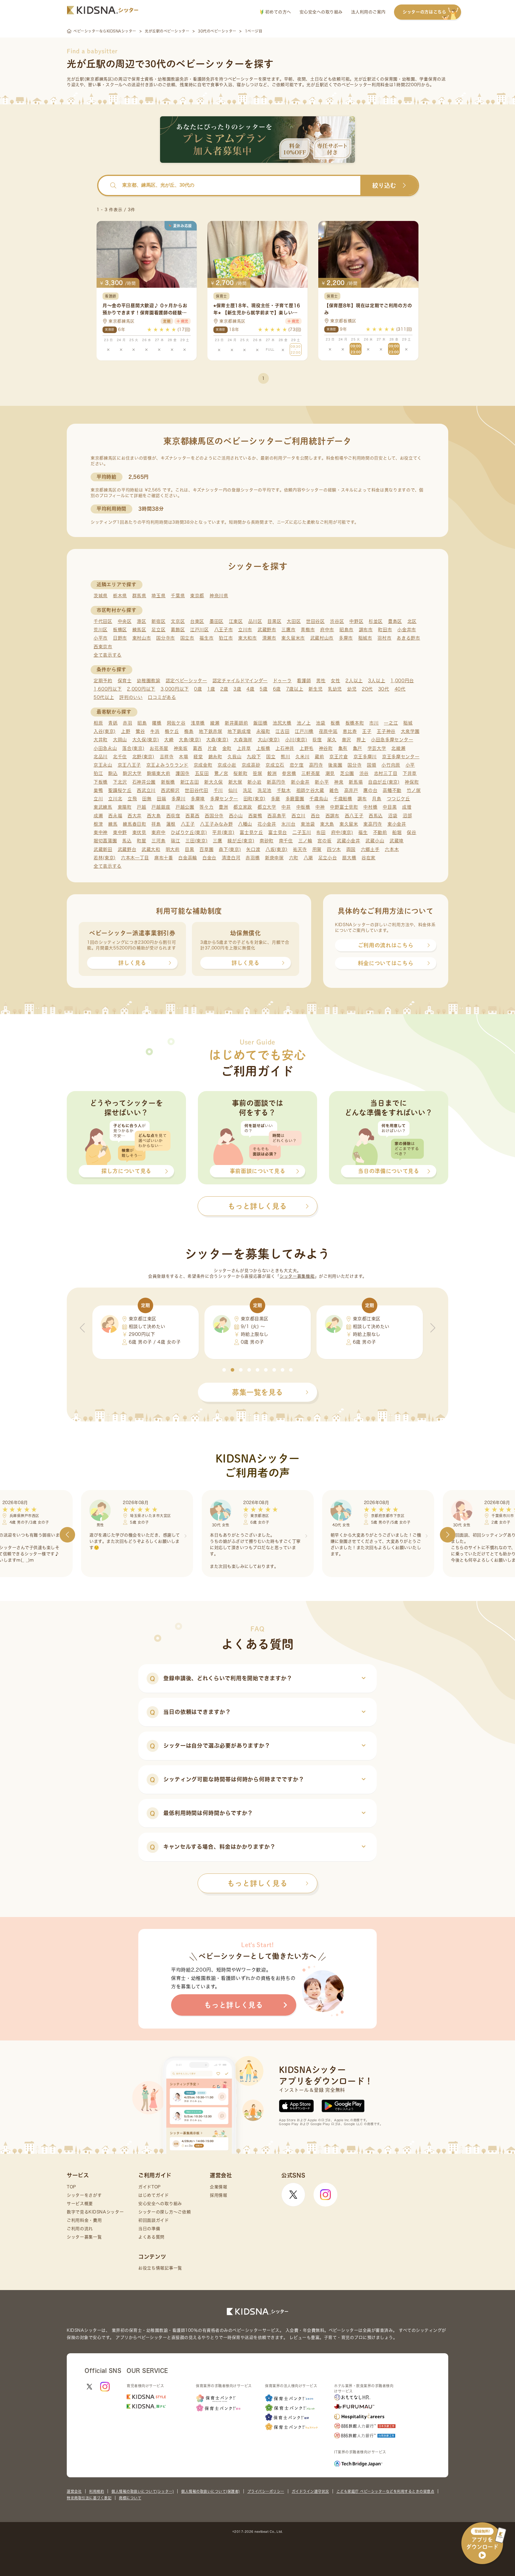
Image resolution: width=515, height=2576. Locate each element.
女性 (335, 681)
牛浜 (155, 731)
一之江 (391, 723)
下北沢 (120, 782)
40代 (400, 689)
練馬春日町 (135, 824)
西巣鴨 (255, 816)
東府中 (158, 832)
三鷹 (217, 841)
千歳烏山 (319, 799)
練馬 (113, 824)
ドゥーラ (282, 681)
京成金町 (203, 765)
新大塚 (235, 782)
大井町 (101, 740)
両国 (351, 849)
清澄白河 (231, 858)
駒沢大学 (132, 773)
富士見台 (278, 832)
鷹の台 (370, 790)
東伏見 (139, 832)
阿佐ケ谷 (176, 723)
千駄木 (284, 790)
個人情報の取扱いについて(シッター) (143, 2491)
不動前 (380, 832)
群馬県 (139, 596)
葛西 (197, 748)
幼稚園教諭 (149, 681)
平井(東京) (223, 832)
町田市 (385, 630)
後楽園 (335, 765)
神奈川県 (219, 596)
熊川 (285, 757)
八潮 (308, 858)
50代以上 (104, 697)
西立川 (298, 816)
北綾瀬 (398, 748)
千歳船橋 (343, 799)
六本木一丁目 (135, 858)
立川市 (245, 630)
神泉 (339, 782)
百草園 (206, 849)
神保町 (412, 782)
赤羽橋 (253, 858)
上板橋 (263, 748)
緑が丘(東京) (241, 841)
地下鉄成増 (239, 731)
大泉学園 (410, 731)
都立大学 (267, 807)
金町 (227, 748)
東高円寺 (373, 824)
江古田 (282, 731)
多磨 (276, 799)
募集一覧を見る (257, 1392)
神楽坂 (181, 748)
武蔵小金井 (349, 841)
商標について (130, 2498)
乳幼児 (335, 689)
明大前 (173, 849)
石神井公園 (144, 782)
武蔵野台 (127, 849)
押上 (361, 740)
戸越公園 (185, 807)
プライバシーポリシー (266, 2491)
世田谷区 (315, 621)
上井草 (244, 748)
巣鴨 (98, 790)
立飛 (132, 799)
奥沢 (346, 740)
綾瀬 (215, 723)
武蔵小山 (375, 841)
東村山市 (142, 638)
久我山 (234, 757)
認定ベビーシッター (186, 681)
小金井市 (407, 630)
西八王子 (354, 816)
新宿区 (158, 621)
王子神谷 (386, 731)
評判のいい (131, 697)
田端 (161, 799)
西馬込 (376, 816)
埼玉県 (158, 596)
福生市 (206, 638)
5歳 (263, 689)
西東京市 (103, 647)
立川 (98, 799)
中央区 (125, 621)
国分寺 (355, 765)
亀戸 (357, 748)
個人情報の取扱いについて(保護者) (211, 2491)
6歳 (277, 689)
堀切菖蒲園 (105, 841)
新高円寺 (276, 782)
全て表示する (108, 655)
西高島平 (277, 816)
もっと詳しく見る (257, 1883)
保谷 (411, 832)
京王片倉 (339, 757)
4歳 (250, 689)
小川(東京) (296, 740)
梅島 (189, 731)
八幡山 (245, 824)
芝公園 (347, 773)
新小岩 (254, 782)
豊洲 (223, 807)
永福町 (263, 731)
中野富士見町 (344, 807)
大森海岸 (243, 740)
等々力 (206, 807)
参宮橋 (289, 773)
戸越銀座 (161, 807)
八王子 (188, 824)
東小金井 (397, 824)
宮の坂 (324, 841)
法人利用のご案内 (368, 12)
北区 (412, 621)
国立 (271, 757)
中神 (320, 807)
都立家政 (243, 807)
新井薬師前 (236, 723)
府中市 (327, 630)
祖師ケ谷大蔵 (310, 790)
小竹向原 (391, 765)
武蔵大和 (151, 849)
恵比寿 (350, 731)
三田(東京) (196, 841)
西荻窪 (173, 816)
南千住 (286, 841)
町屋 (141, 841)
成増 (407, 807)
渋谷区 (337, 621)
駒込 (113, 773)
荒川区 (101, 630)
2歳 (224, 689)
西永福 (115, 816)
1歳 (211, 689)
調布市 (366, 630)
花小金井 (267, 824)
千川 (218, 790)
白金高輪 (188, 858)
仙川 (233, 790)
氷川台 (288, 824)
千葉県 (178, 596)
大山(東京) (269, 740)
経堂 (198, 757)
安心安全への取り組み (321, 12)
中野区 (356, 621)
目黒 (189, 849)
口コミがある (162, 697)
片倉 (212, 748)
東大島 (327, 824)
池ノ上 (304, 723)
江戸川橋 (304, 731)
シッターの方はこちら (425, 12)
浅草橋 (198, 723)
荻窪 (317, 740)
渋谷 (364, 773)
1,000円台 (402, 681)
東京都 (197, 596)
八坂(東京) (277, 849)
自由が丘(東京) (384, 782)
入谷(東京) (105, 731)
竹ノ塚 (414, 790)
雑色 (334, 790)
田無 (147, 799)
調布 (362, 799)
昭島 (142, 723)
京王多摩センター (401, 757)
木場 (183, 757)
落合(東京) (133, 748)
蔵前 (319, 757)
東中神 (101, 832)
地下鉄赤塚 (211, 731)
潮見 (330, 773)
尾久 (332, 740)
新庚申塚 (274, 858)
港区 (141, 621)
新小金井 (300, 782)
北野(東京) (143, 757)
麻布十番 (164, 858)
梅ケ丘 (172, 731)
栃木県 (120, 596)
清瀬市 (269, 638)
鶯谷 (140, 731)
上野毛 (307, 748)
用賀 (317, 849)
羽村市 (384, 638)
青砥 (113, 723)
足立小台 (328, 858)
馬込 (127, 841)
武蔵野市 (267, 630)
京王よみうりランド (167, 765)
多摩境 (198, 799)
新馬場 (356, 782)
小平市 (101, 638)
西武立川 (146, 790)
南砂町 (267, 841)
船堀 (397, 832)
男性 (321, 681)
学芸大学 (377, 748)
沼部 (407, 816)
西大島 (154, 816)
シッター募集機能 (297, 1276)
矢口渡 (253, 849)
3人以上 (377, 681)
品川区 (255, 621)
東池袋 (308, 824)
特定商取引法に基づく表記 (89, 2498)
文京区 (178, 621)
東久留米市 (293, 638)
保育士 (125, 681)
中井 (286, 807)
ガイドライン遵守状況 (310, 2491)
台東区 (197, 621)
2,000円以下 (141, 689)
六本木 (392, 849)
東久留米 (349, 824)
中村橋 (370, 807)
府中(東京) (342, 832)
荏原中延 (328, 731)
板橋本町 (355, 723)
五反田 (202, 773)
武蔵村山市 (322, 638)
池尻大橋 (282, 723)
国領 (371, 765)
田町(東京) (255, 799)
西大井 (135, 816)
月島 (377, 799)
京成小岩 (227, 765)
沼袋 (393, 816)
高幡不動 (392, 790)
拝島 (156, 824)
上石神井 (285, 748)
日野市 (120, 638)
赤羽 (127, 723)
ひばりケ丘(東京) (189, 832)
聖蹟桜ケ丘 (120, 790)
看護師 (304, 681)
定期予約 (103, 681)
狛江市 (226, 638)
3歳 (237, 689)
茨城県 (101, 596)
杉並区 (376, 621)
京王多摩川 (365, 757)
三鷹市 (288, 630)
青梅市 (308, 630)
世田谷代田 (197, 790)
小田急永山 (105, 748)
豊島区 (395, 621)
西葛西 (192, 816)
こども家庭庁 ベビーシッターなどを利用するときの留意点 (386, 2491)
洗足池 (265, 790)
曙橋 (157, 723)
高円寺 (316, 765)
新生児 (315, 689)
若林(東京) (105, 858)
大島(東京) (190, 740)
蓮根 (171, 824)
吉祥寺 (167, 757)
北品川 (101, 757)
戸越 (141, 807)
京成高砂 (251, 765)
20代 (367, 689)
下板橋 (101, 782)
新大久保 (214, 782)
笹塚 (257, 773)
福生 (363, 832)
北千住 (120, 757)
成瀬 (98, 816)
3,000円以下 (175, 689)
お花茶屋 (159, 748)
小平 (410, 765)
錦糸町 (215, 757)
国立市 (187, 638)
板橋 (335, 723)
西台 (315, 816)
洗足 (248, 790)
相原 (98, 723)
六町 (294, 858)
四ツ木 (334, 849)
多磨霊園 (295, 799)
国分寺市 (166, 638)
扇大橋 (349, 858)
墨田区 (217, 621)
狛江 (98, 773)
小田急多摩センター (392, 740)
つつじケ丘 (399, 799)
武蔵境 (397, 841)
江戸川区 (200, 630)
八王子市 (224, 630)
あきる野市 (408, 638)
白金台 (209, 858)
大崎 (169, 740)
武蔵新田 (103, 849)
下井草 (410, 773)
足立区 (158, 630)
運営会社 (74, 2491)
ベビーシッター (243, 79)
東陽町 (125, 807)
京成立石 (275, 765)
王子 (367, 731)
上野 (126, 731)
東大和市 (248, 638)
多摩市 (346, 638)
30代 (384, 689)
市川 (374, 723)
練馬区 (139, 630)
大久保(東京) (146, 740)
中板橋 (303, 807)
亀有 (343, 748)
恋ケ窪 (297, 765)
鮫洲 (272, 773)
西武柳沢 (170, 790)
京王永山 (103, 765)
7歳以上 (295, 689)
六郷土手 (370, 849)
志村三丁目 (386, 773)
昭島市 (346, 630)
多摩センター (224, 799)
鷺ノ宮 (221, 773)
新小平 (322, 782)
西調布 (332, 816)
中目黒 (390, 807)
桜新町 (240, 773)
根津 (98, 824)
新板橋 (168, 782)
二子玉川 (302, 832)
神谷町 (326, 748)
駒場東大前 (159, 773)
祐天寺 (300, 849)
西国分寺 (214, 816)
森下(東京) (230, 849)
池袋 (321, 723)
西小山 (236, 816)
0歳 (198, 689)
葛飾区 (178, 630)
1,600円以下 (108, 689)
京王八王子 (129, 765)
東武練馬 (103, 807)
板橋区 (120, 630)
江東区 (236, 621)
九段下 (254, 757)
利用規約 (97, 2491)
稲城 (408, 723)
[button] (224, 1370)
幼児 (352, 689)
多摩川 (178, 799)
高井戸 (351, 790)
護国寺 (183, 773)
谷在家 (369, 858)
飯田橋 (260, 723)
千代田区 (103, 621)
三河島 (158, 841)
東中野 (120, 832)
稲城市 (365, 638)
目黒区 (274, 621)
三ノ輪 (305, 841)
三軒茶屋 (311, 773)
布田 (321, 832)
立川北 (115, 799)
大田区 (294, 621)
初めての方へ (277, 12)
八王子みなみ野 (216, 824)
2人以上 (354, 681)
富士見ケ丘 (251, 832)
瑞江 (175, 841)
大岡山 (120, 740)
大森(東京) (217, 740)
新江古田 (190, 782)
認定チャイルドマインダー (240, 681)
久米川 (302, 757)
